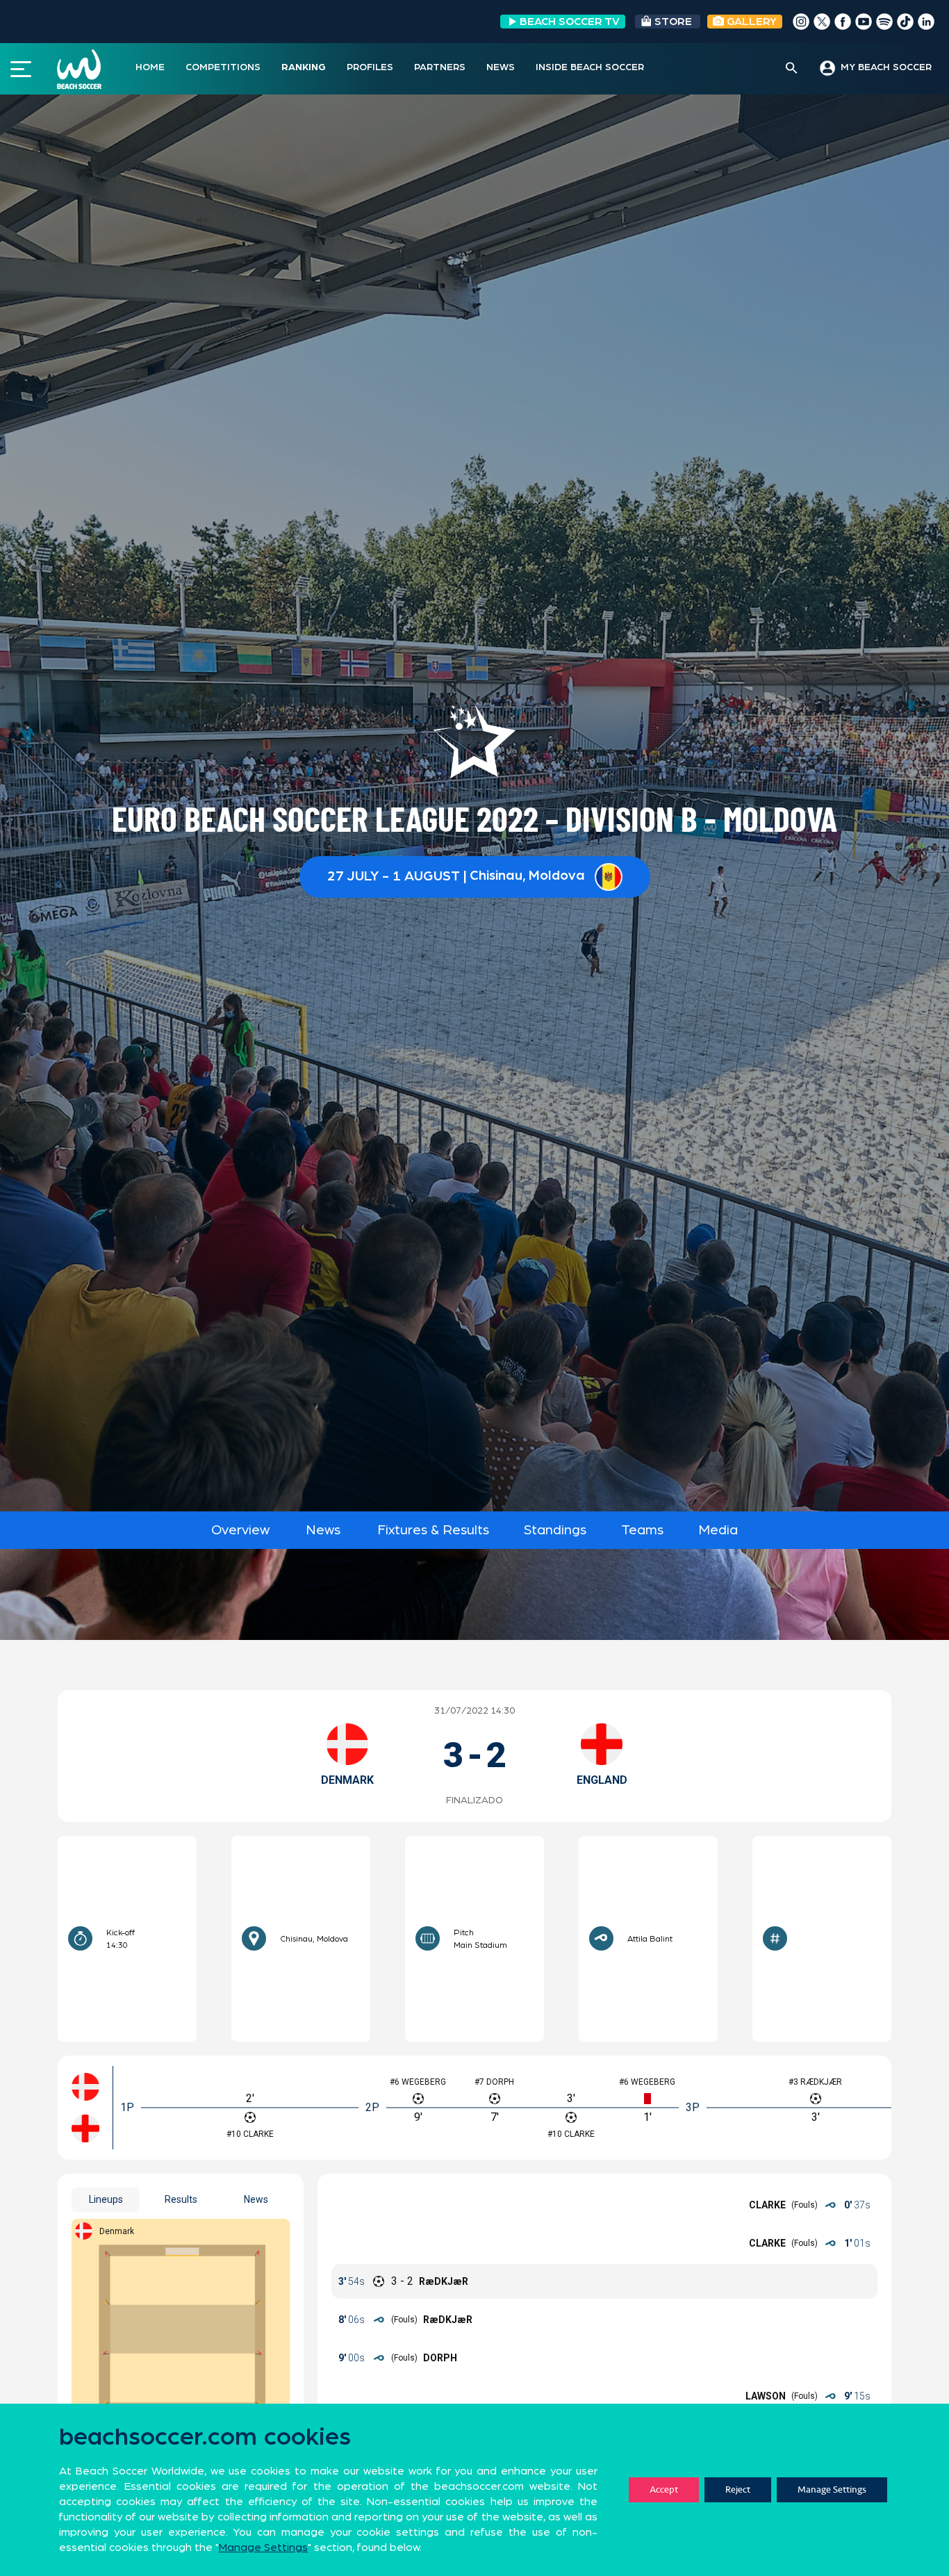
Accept (664, 2489)
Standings (555, 1530)
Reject (738, 2489)
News (323, 1530)
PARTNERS (440, 67)
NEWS (501, 67)
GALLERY (750, 22)
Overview (240, 1530)
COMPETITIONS (223, 67)
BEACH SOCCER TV (570, 22)
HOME (150, 67)
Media (718, 1530)
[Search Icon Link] (792, 69)
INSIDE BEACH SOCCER (590, 67)
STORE (673, 22)
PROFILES (370, 67)
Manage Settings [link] (263, 2548)
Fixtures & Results (433, 1530)
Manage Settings (832, 2489)
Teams (642, 1530)
